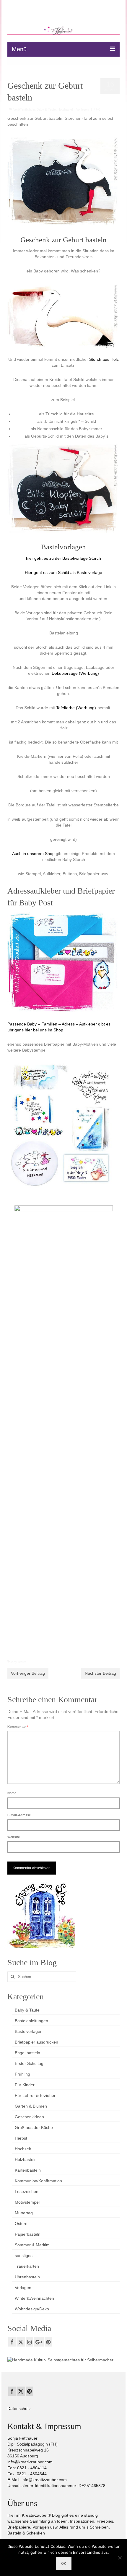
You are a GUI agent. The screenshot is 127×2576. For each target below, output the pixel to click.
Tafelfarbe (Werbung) (76, 708)
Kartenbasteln (28, 2170)
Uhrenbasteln (27, 2277)
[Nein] (120, 2558)
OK (64, 2563)
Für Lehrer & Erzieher (35, 2095)
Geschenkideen (29, 2117)
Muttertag (24, 2213)
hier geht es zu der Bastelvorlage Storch (63, 558)
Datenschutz (19, 2408)
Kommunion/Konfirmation (38, 2181)
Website (14, 1837)
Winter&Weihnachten (34, 2298)
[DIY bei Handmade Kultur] (60, 2359)
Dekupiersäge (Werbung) (75, 673)
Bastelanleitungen (31, 2021)
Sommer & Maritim (32, 2245)
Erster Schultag (29, 2063)
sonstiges (24, 2256)
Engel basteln (27, 2053)
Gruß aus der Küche (34, 2127)
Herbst (21, 2138)
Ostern (21, 2224)
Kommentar (18, 1727)
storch (22, 1662)
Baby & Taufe (46, 109)
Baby (13, 1662)
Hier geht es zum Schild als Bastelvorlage (63, 572)
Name (12, 1793)
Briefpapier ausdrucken (36, 2042)
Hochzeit (23, 2149)
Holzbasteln (66, 109)
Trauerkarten (27, 2266)
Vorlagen (82, 109)
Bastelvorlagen (29, 2031)
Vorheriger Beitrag (28, 1673)
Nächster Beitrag (100, 1673)
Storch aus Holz (104, 359)
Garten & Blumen (31, 2106)
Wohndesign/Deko (32, 2309)
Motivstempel (27, 2202)
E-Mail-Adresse (19, 1815)
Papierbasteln (28, 2234)
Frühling (22, 2074)
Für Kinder (25, 2085)
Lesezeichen (27, 2191)
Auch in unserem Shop (33, 854)
